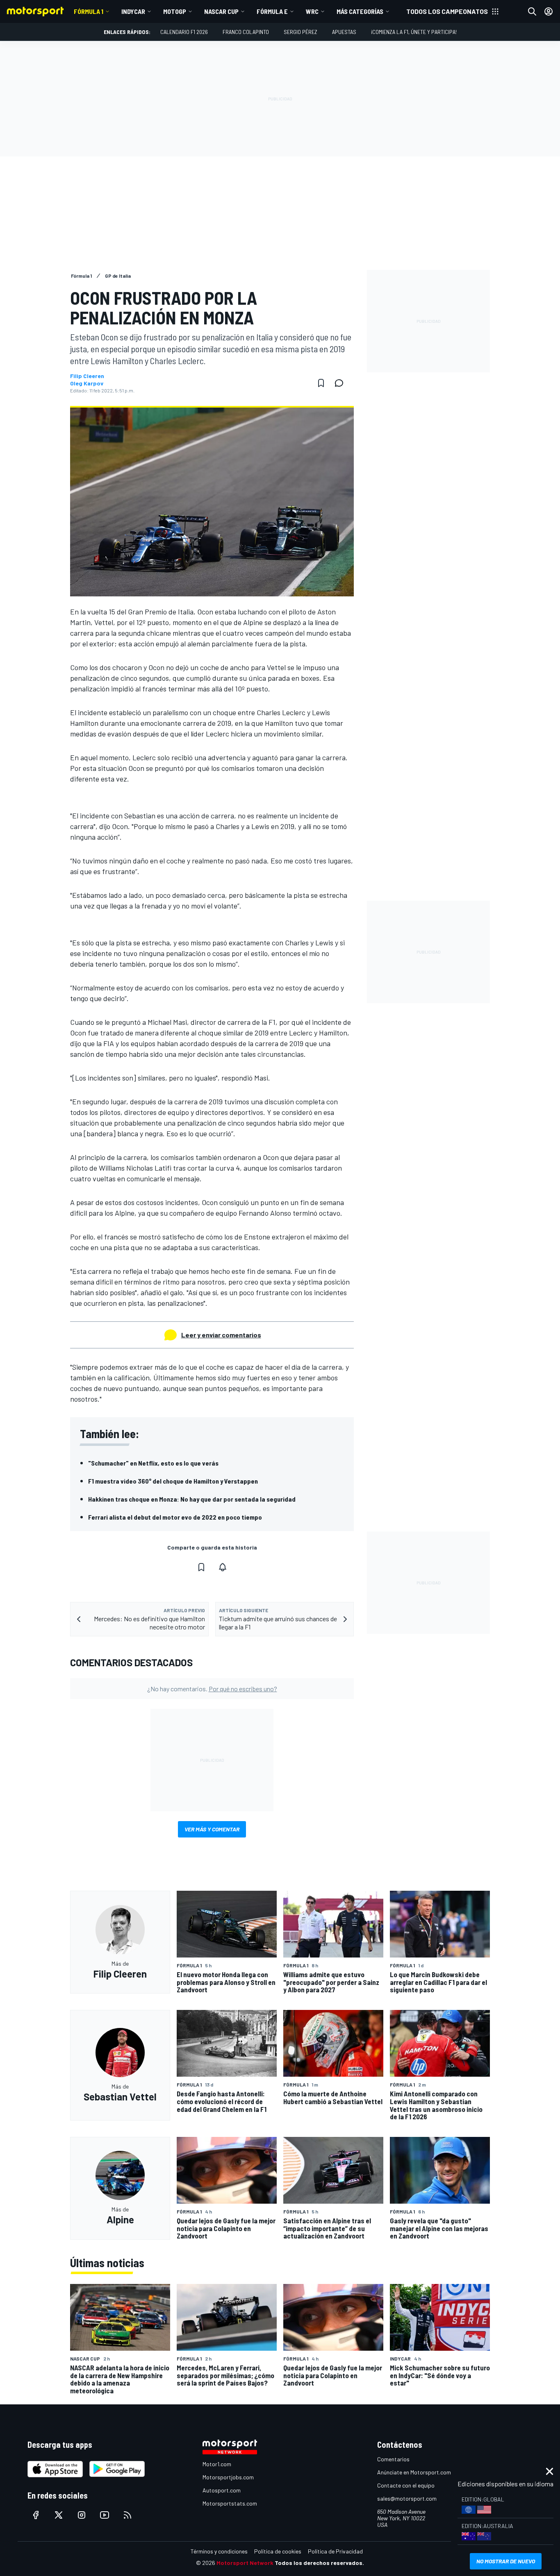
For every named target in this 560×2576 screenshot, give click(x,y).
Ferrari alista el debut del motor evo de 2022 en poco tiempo (175, 1517)
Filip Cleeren (87, 376)
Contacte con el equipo (406, 2485)
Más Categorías (360, 11)
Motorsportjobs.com (228, 2477)
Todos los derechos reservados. (319, 2563)
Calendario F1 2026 (184, 32)
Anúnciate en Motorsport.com (414, 2472)
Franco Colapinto (246, 32)
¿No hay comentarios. (212, 1689)
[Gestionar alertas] (223, 1567)
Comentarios (393, 2459)
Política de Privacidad (335, 2551)
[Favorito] (321, 383)
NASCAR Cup (221, 11)
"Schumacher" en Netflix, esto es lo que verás (153, 1463)
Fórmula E (272, 11)
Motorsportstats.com (230, 2503)
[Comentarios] (341, 383)
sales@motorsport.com (407, 2498)
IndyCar (133, 11)
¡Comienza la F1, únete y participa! (414, 32)
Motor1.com (217, 2464)
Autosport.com (222, 2490)
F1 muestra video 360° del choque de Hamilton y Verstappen (173, 1481)
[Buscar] (532, 11)
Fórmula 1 (89, 11)
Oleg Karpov (87, 383)
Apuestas (344, 32)
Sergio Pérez (300, 32)
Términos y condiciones (219, 2551)
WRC (312, 11)
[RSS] (127, 2515)
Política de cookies (278, 2551)
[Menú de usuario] (549, 11)
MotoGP (175, 11)
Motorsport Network (245, 2563)
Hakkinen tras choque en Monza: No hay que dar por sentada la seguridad (192, 1499)
